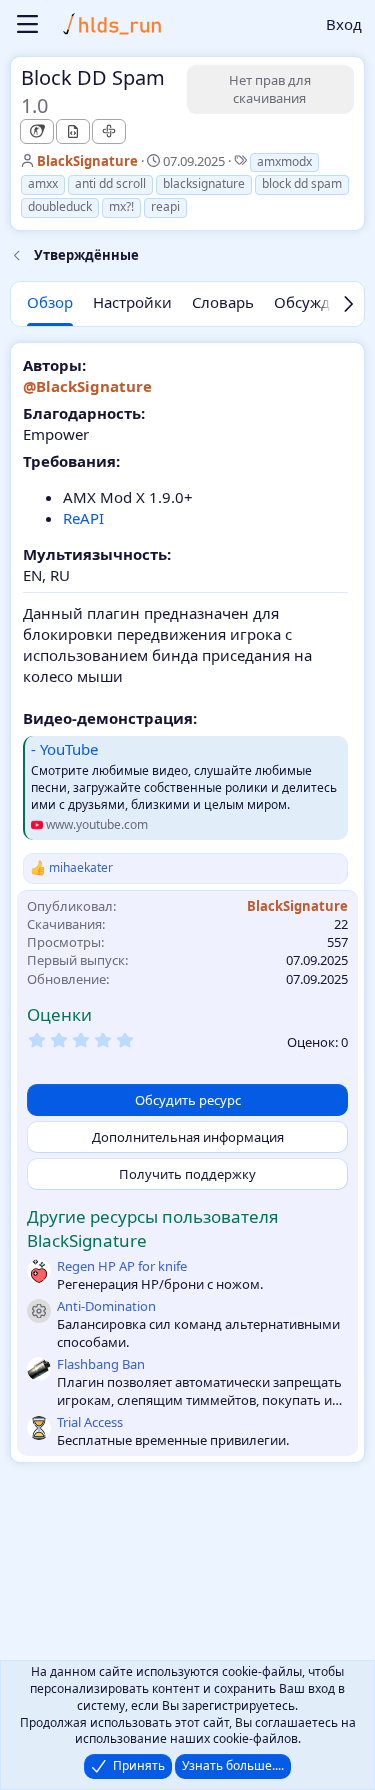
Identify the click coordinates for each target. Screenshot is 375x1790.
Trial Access (90, 1422)
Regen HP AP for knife (122, 1266)
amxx (43, 183)
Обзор (50, 302)
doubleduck (60, 206)
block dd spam (302, 183)
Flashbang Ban (101, 1364)
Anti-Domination (106, 1306)
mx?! (121, 206)
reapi (165, 206)
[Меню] (27, 24)
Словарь (223, 302)
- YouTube (64, 749)
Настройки (132, 302)
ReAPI (83, 518)
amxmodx (284, 161)
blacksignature (204, 183)
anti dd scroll (110, 183)
